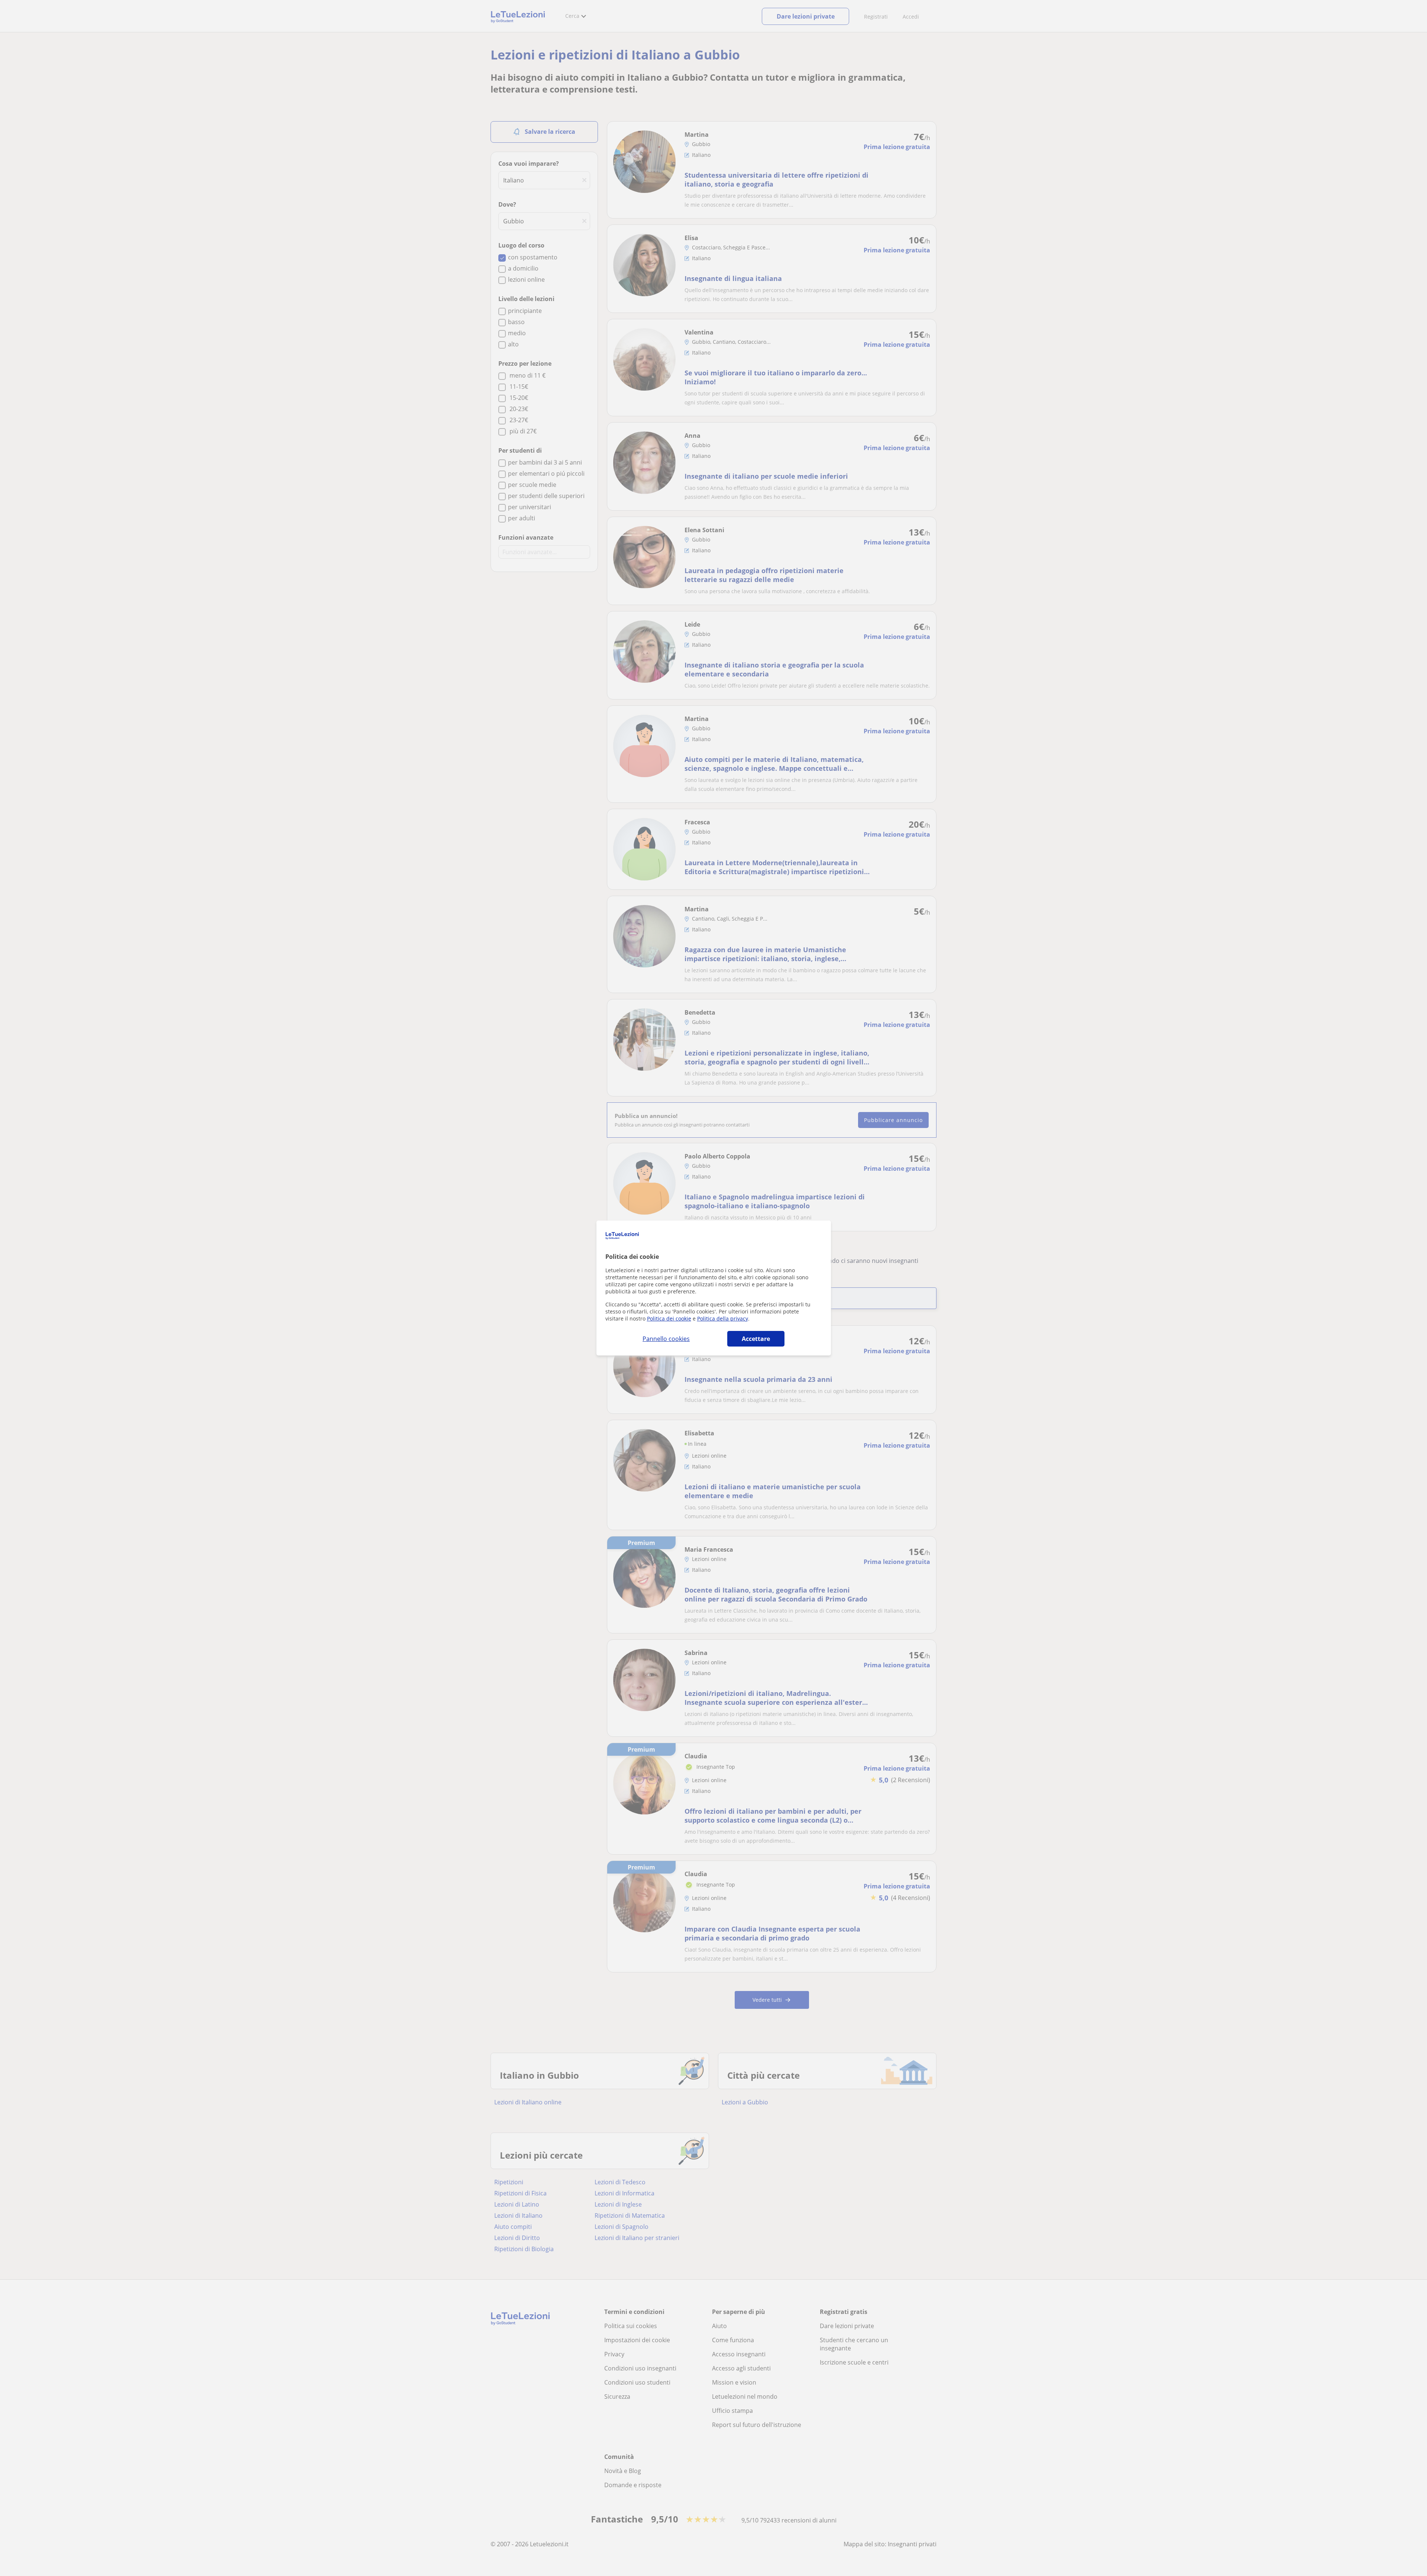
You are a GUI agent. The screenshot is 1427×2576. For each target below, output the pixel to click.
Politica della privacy (723, 1318)
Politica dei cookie (669, 1318)
